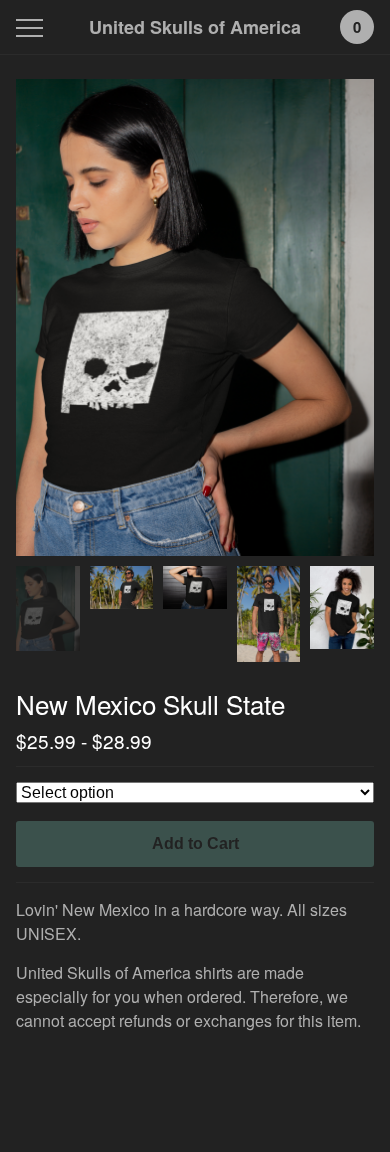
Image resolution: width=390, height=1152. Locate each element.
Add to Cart (195, 843)
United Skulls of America (195, 27)
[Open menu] (33, 27)
